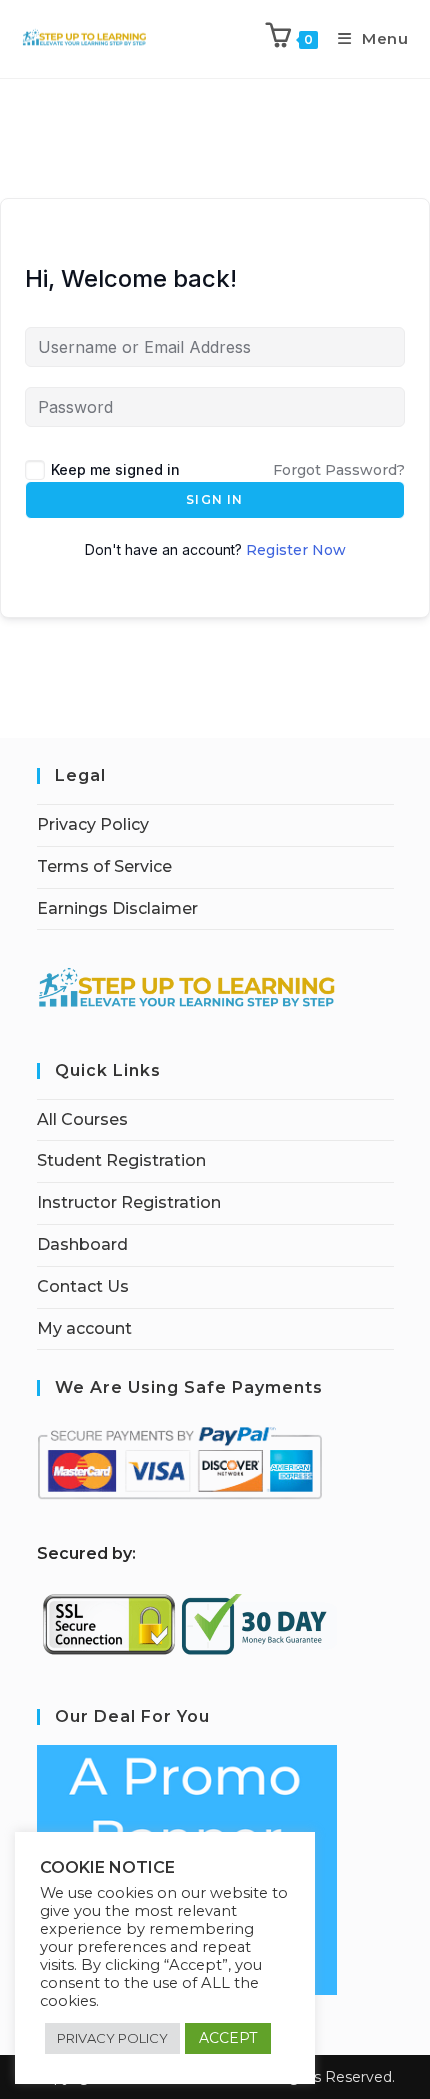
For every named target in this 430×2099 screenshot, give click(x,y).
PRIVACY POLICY (112, 2038)
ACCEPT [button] (228, 2038)
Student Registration (121, 1160)
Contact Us (83, 1286)
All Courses (82, 1119)
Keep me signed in (115, 469)
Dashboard (82, 1244)
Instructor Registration (129, 1202)
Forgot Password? (339, 470)
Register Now (296, 550)
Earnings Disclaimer (117, 908)
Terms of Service (104, 866)
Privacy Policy (93, 824)
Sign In (214, 499)
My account (84, 1328)
